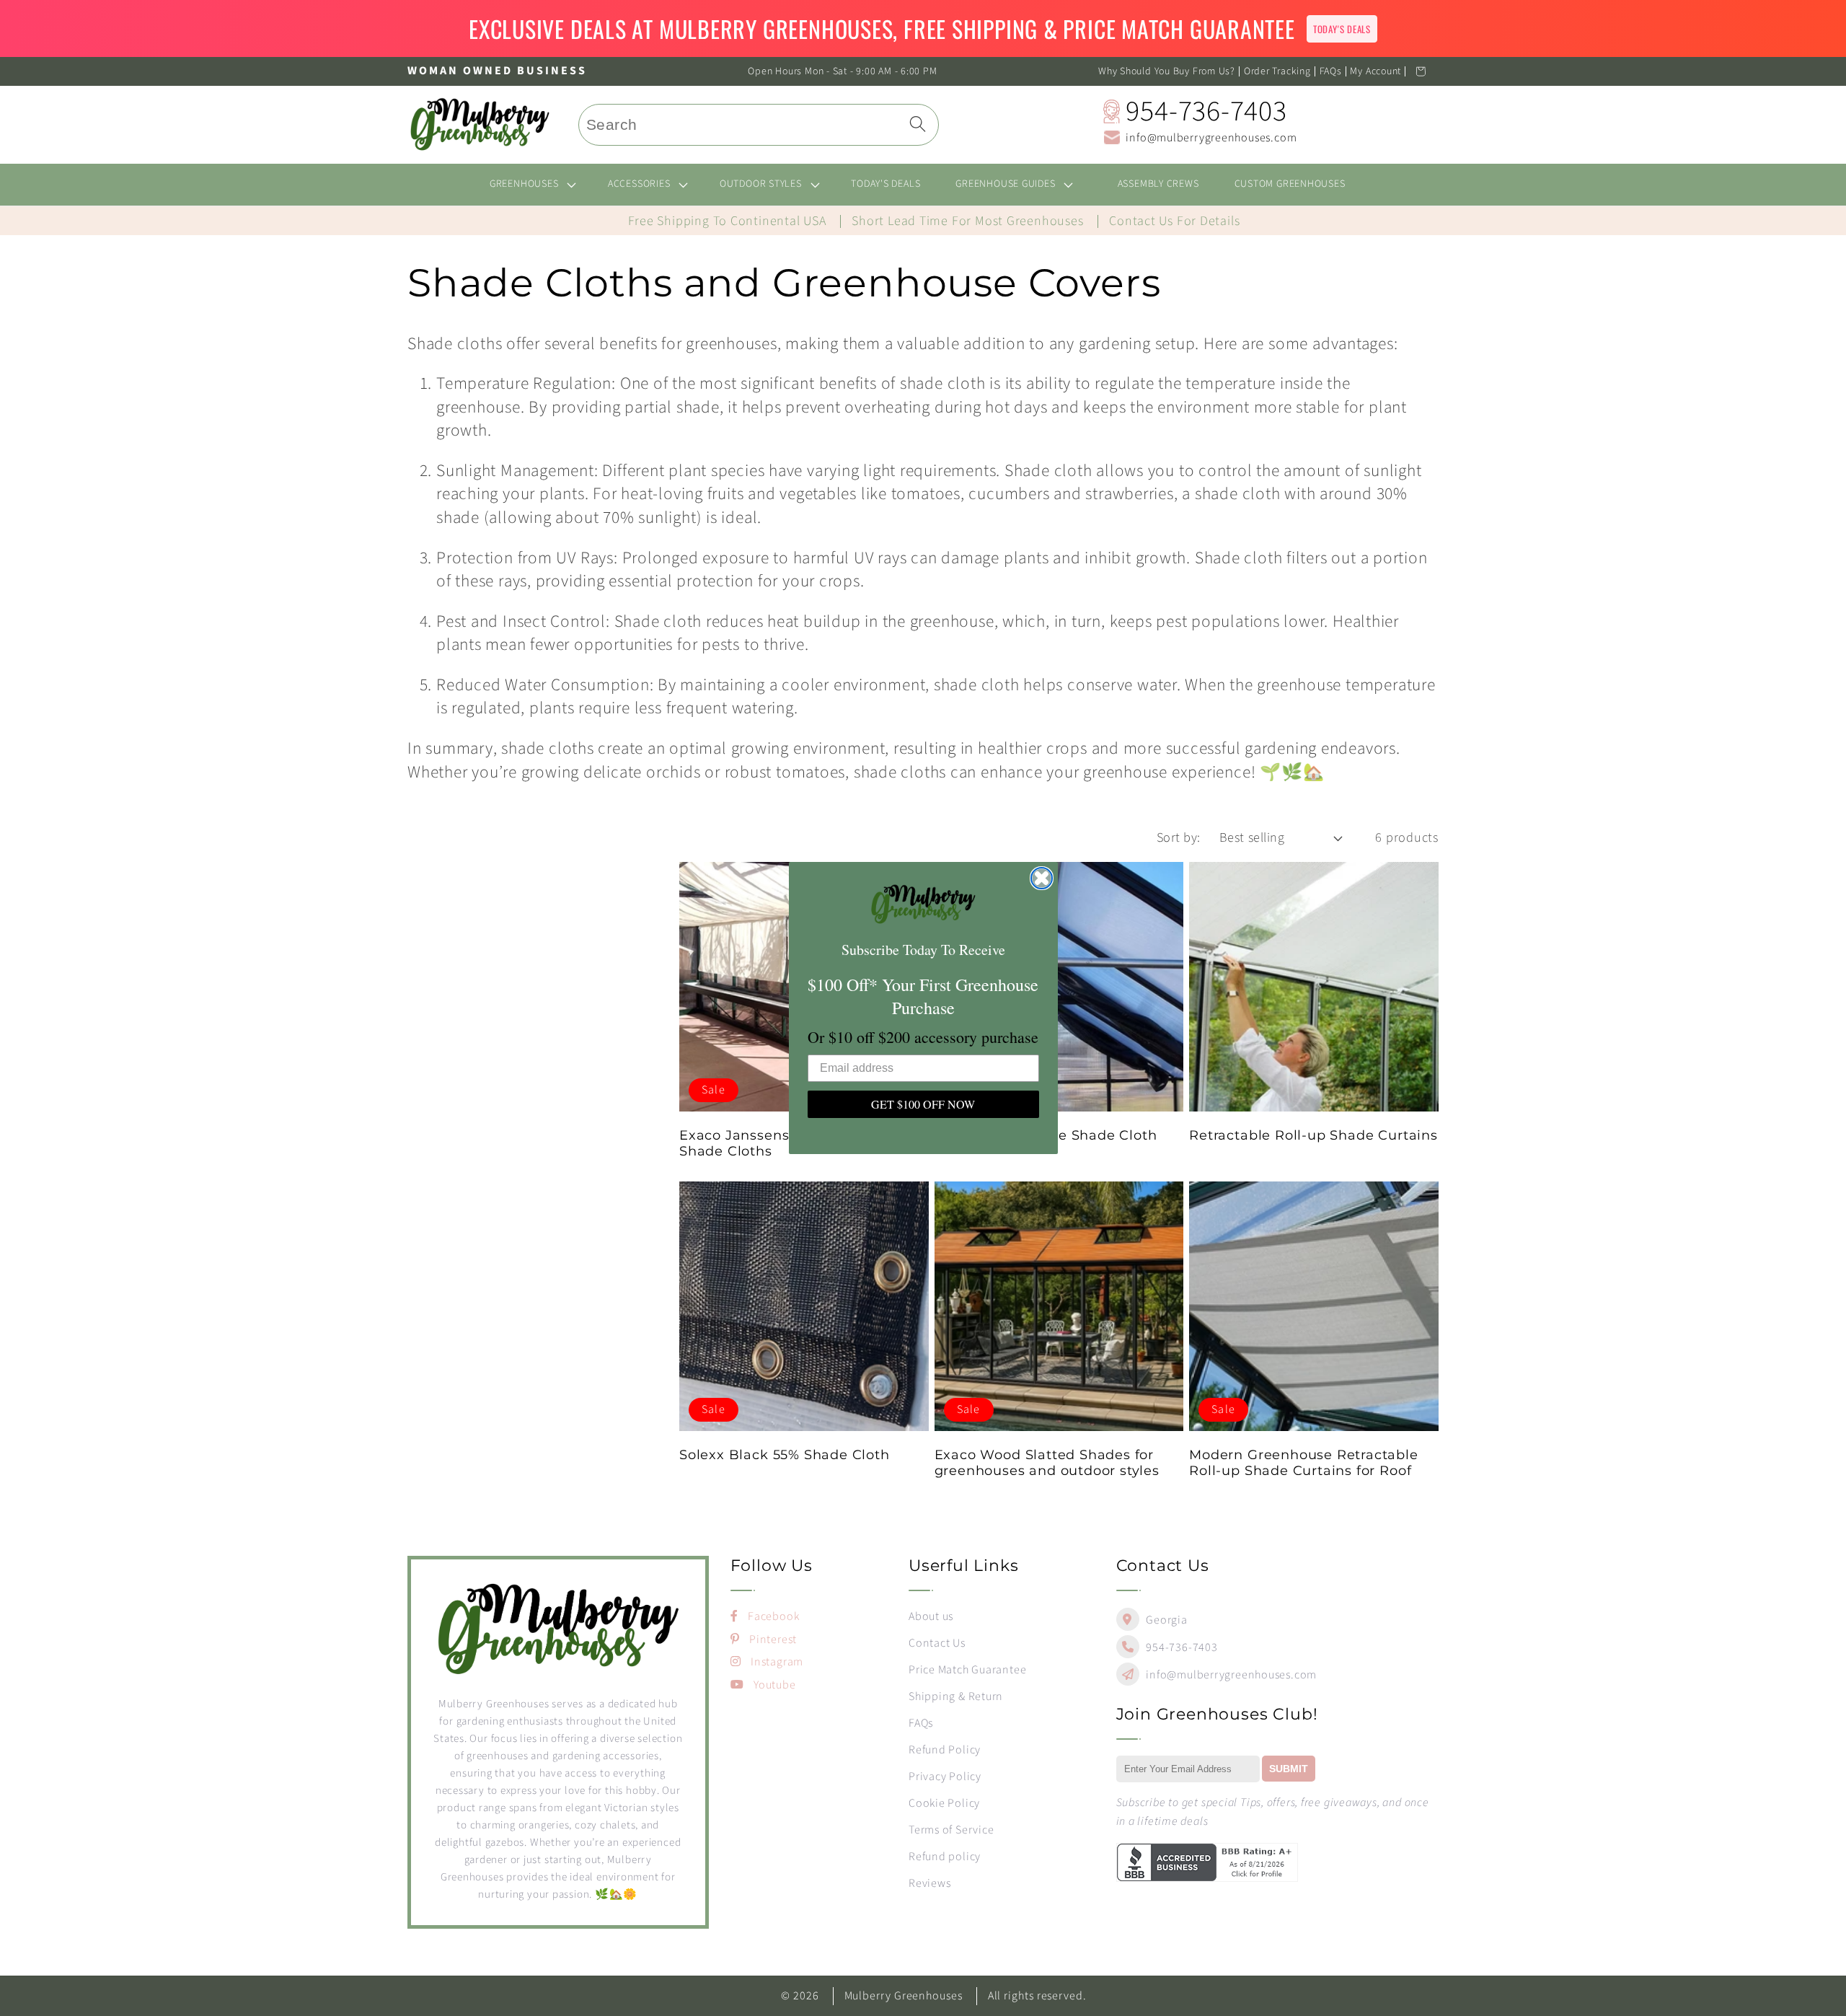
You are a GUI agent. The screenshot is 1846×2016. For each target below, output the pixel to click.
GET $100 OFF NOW (923, 1104)
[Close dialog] (1042, 878)
